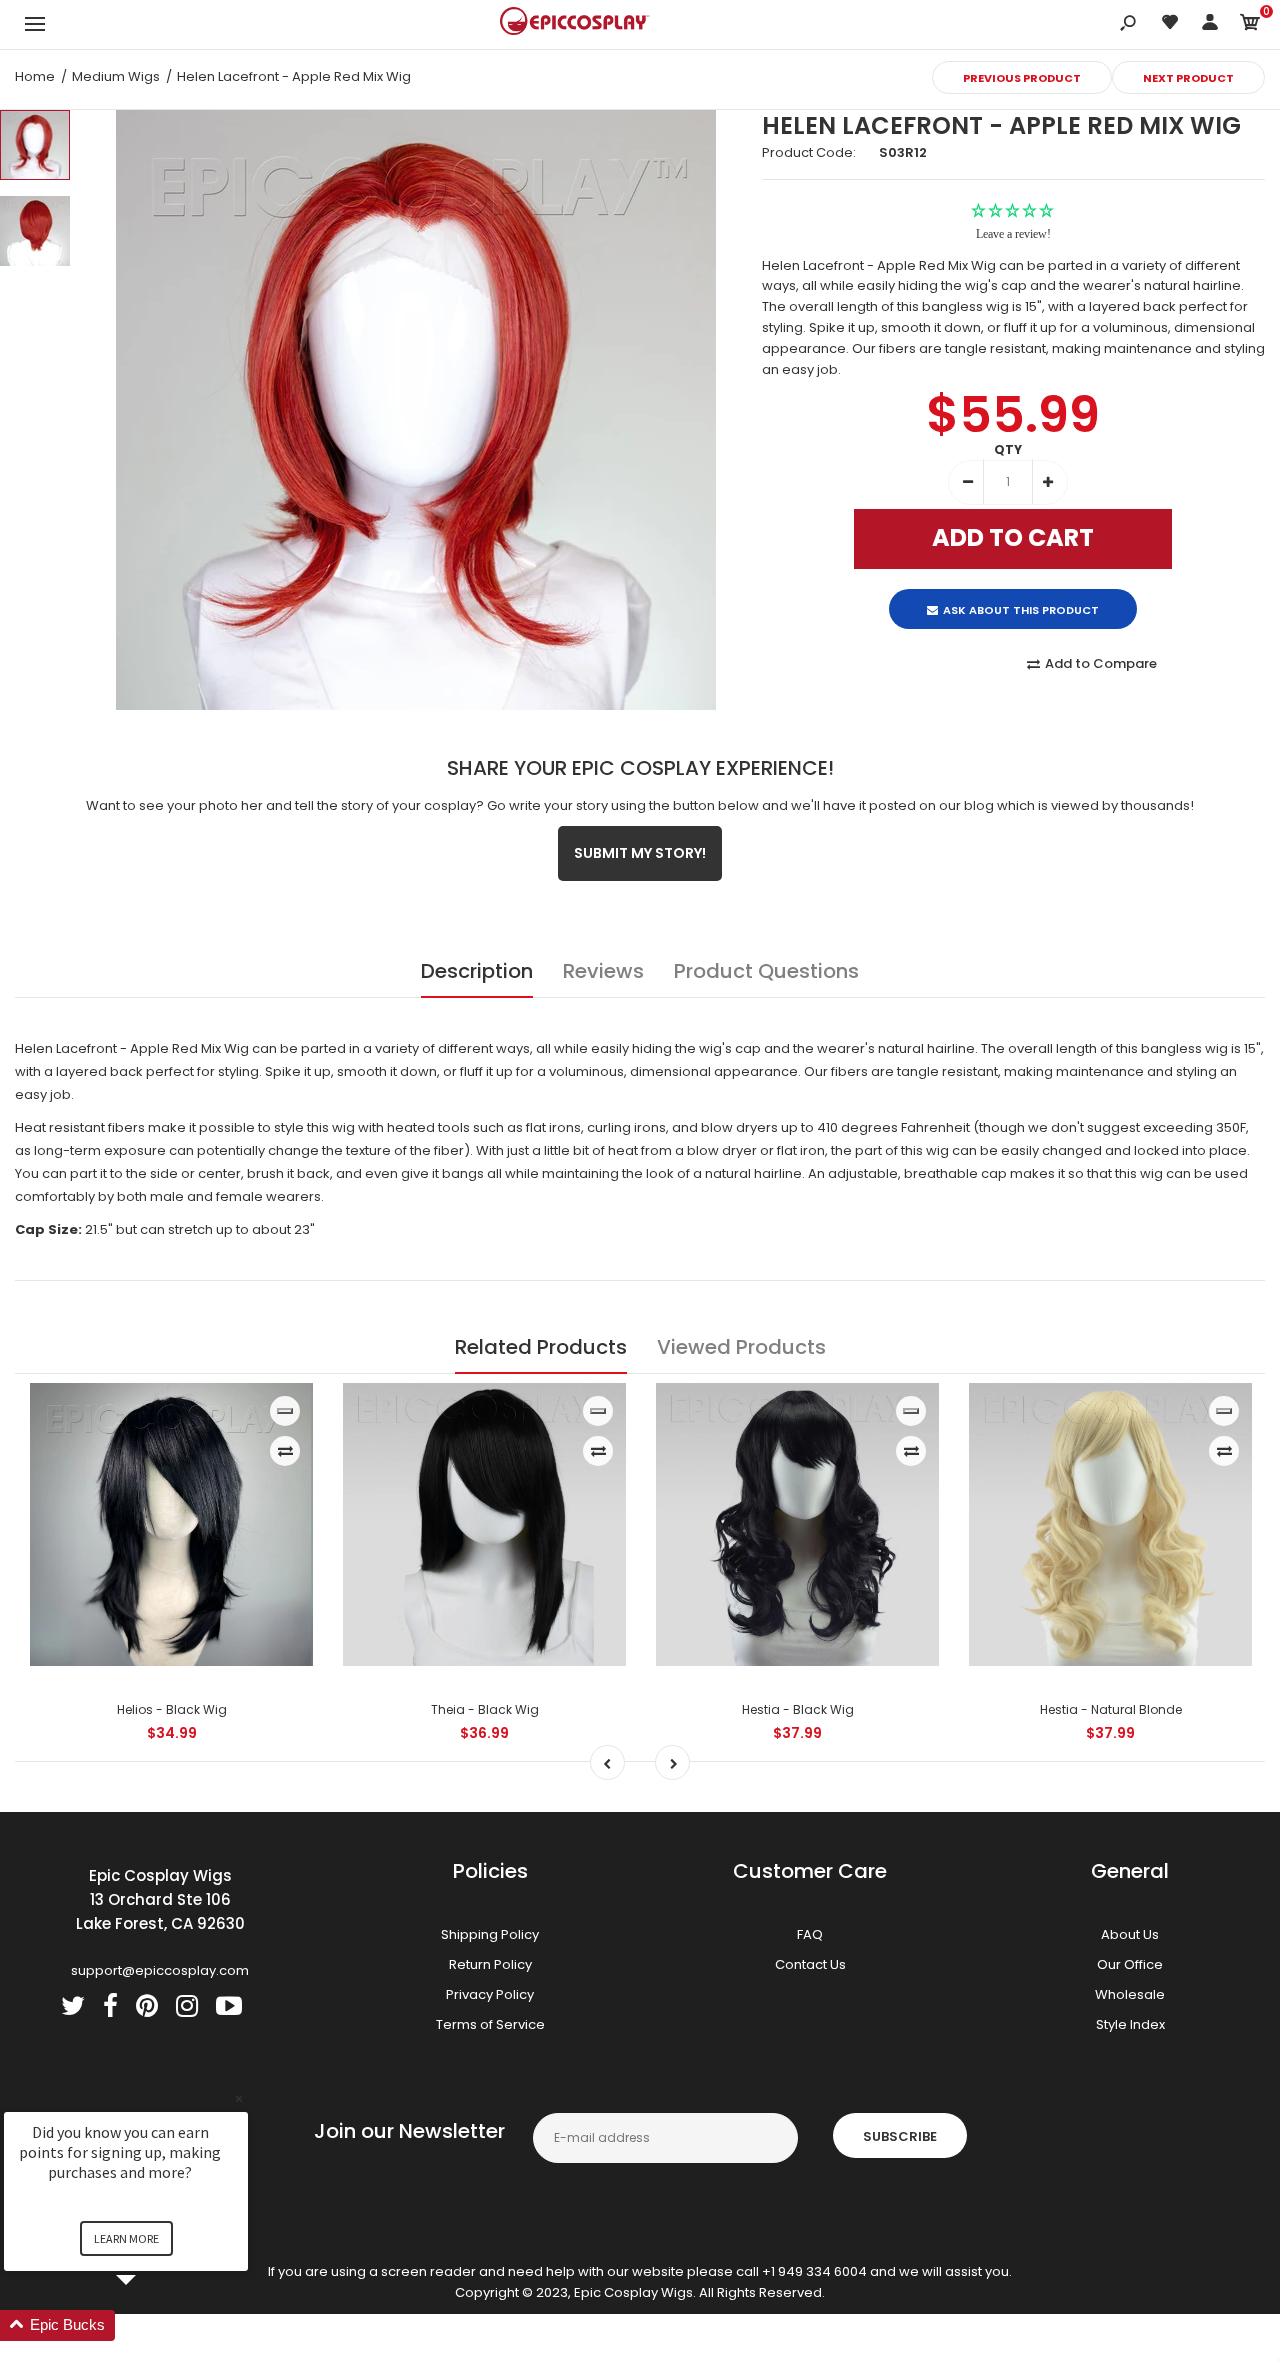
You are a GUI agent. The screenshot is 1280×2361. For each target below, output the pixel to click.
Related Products (541, 1347)
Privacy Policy (490, 1994)
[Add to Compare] (285, 1451)
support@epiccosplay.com (160, 1970)
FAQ (810, 1934)
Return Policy (490, 1964)
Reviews (603, 971)
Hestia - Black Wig (798, 1709)
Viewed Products (741, 1347)
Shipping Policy (490, 1934)
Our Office (1130, 1964)
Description (477, 971)
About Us (1130, 1934)
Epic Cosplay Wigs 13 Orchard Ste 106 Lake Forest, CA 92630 (160, 1899)
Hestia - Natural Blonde (1111, 1709)
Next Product (1188, 78)
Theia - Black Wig (485, 1709)
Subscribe (900, 2136)
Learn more (126, 2238)
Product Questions (766, 971)
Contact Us (810, 1964)
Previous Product (1022, 78)
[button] (150, 2325)
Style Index (1130, 2024)
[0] (1250, 25)
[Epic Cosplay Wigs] (575, 24)
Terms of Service (490, 2024)
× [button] (239, 2098)
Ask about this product (1021, 593)
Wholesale (1130, 1994)
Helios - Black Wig (172, 1709)
